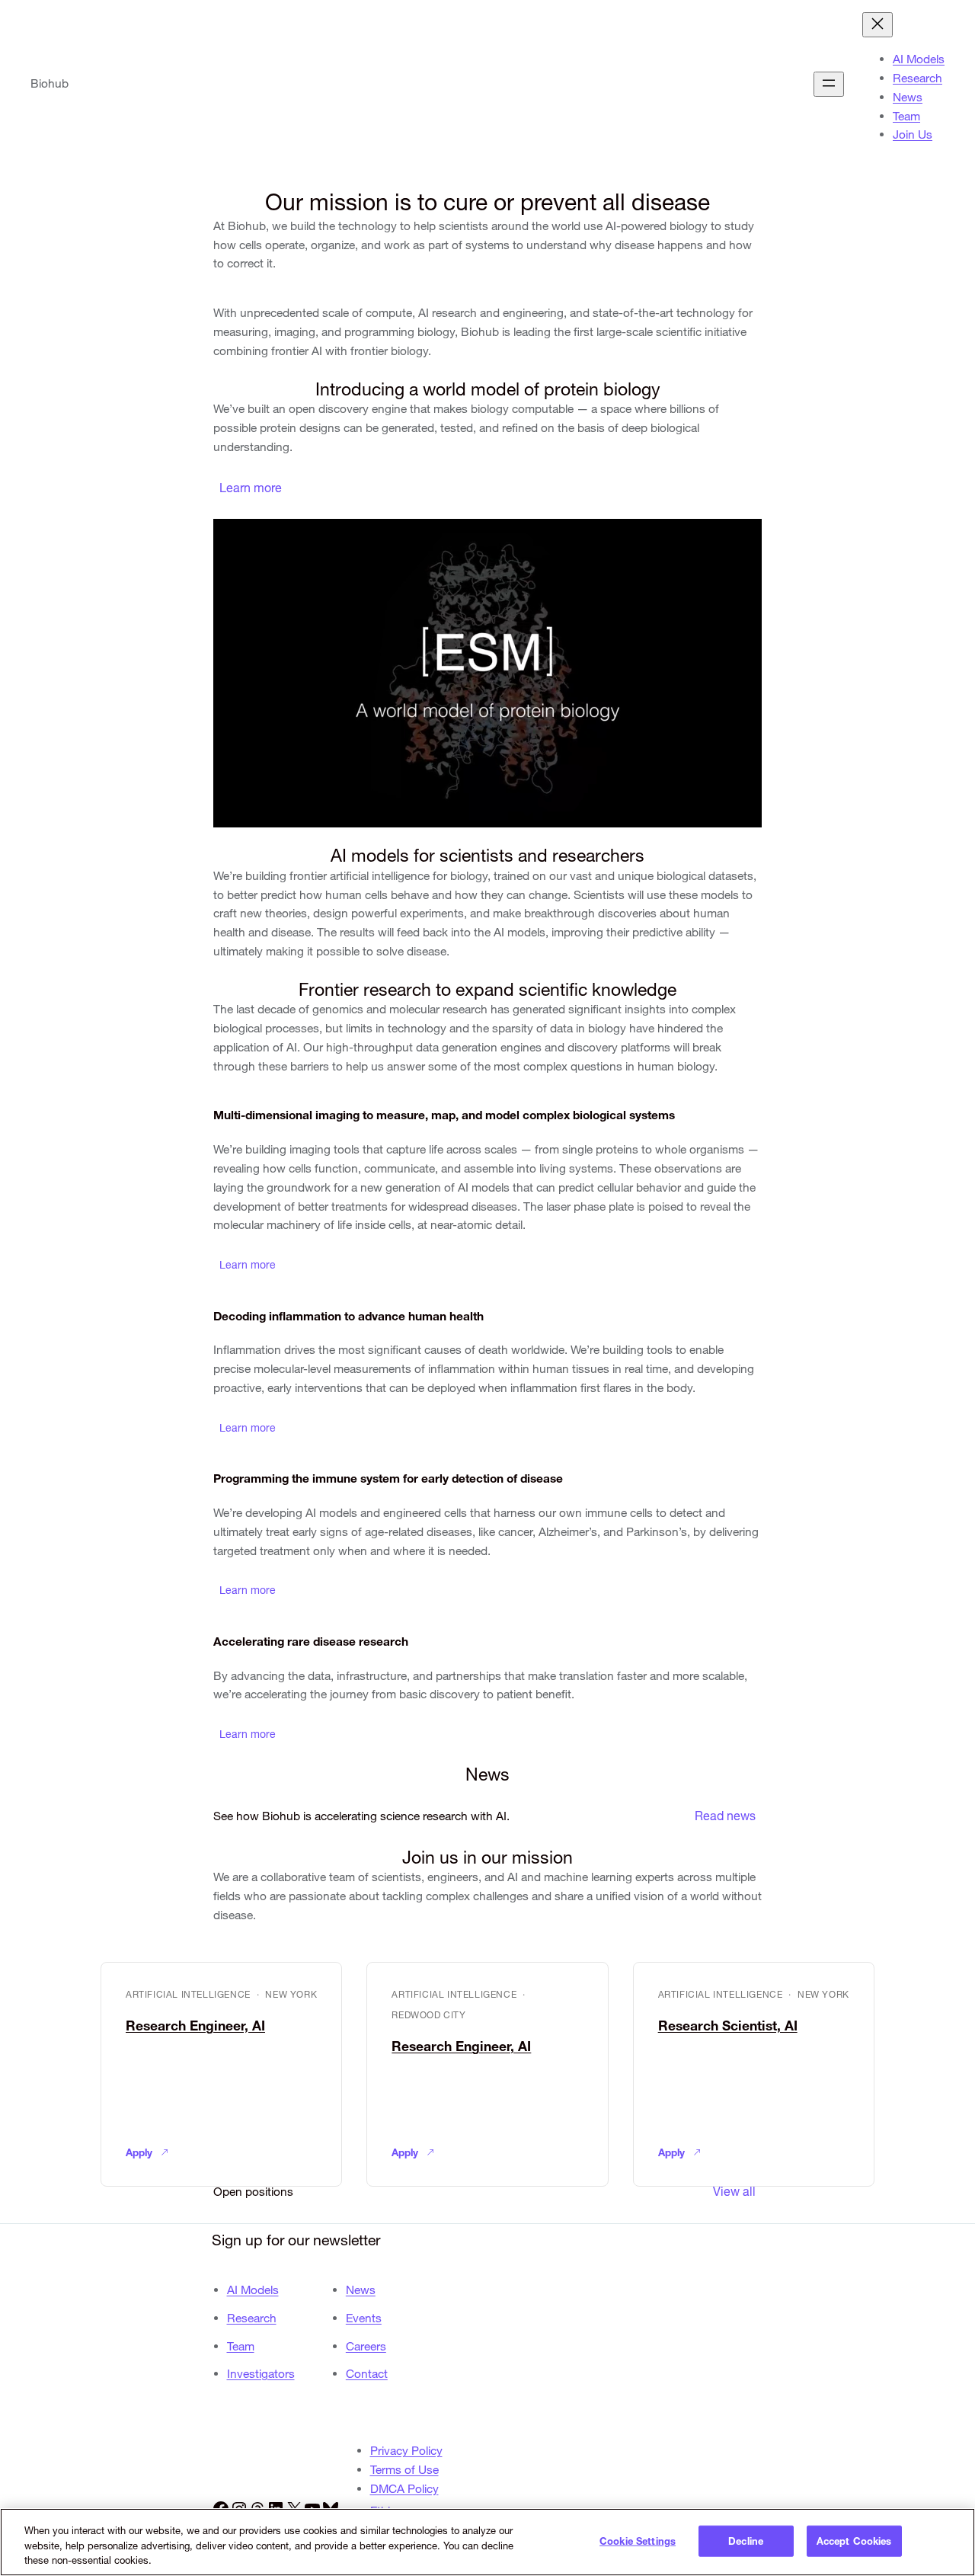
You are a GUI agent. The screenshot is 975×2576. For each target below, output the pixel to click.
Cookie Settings (638, 2540)
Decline (746, 2540)
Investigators (261, 2374)
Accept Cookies (854, 2540)
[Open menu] (829, 84)
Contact (367, 2374)
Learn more (251, 488)
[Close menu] (877, 25)
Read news (725, 1816)
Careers (366, 2346)
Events (364, 2318)
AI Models (253, 2290)
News (361, 2290)
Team (241, 2346)
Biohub (50, 83)
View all (734, 2191)
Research (252, 2318)
